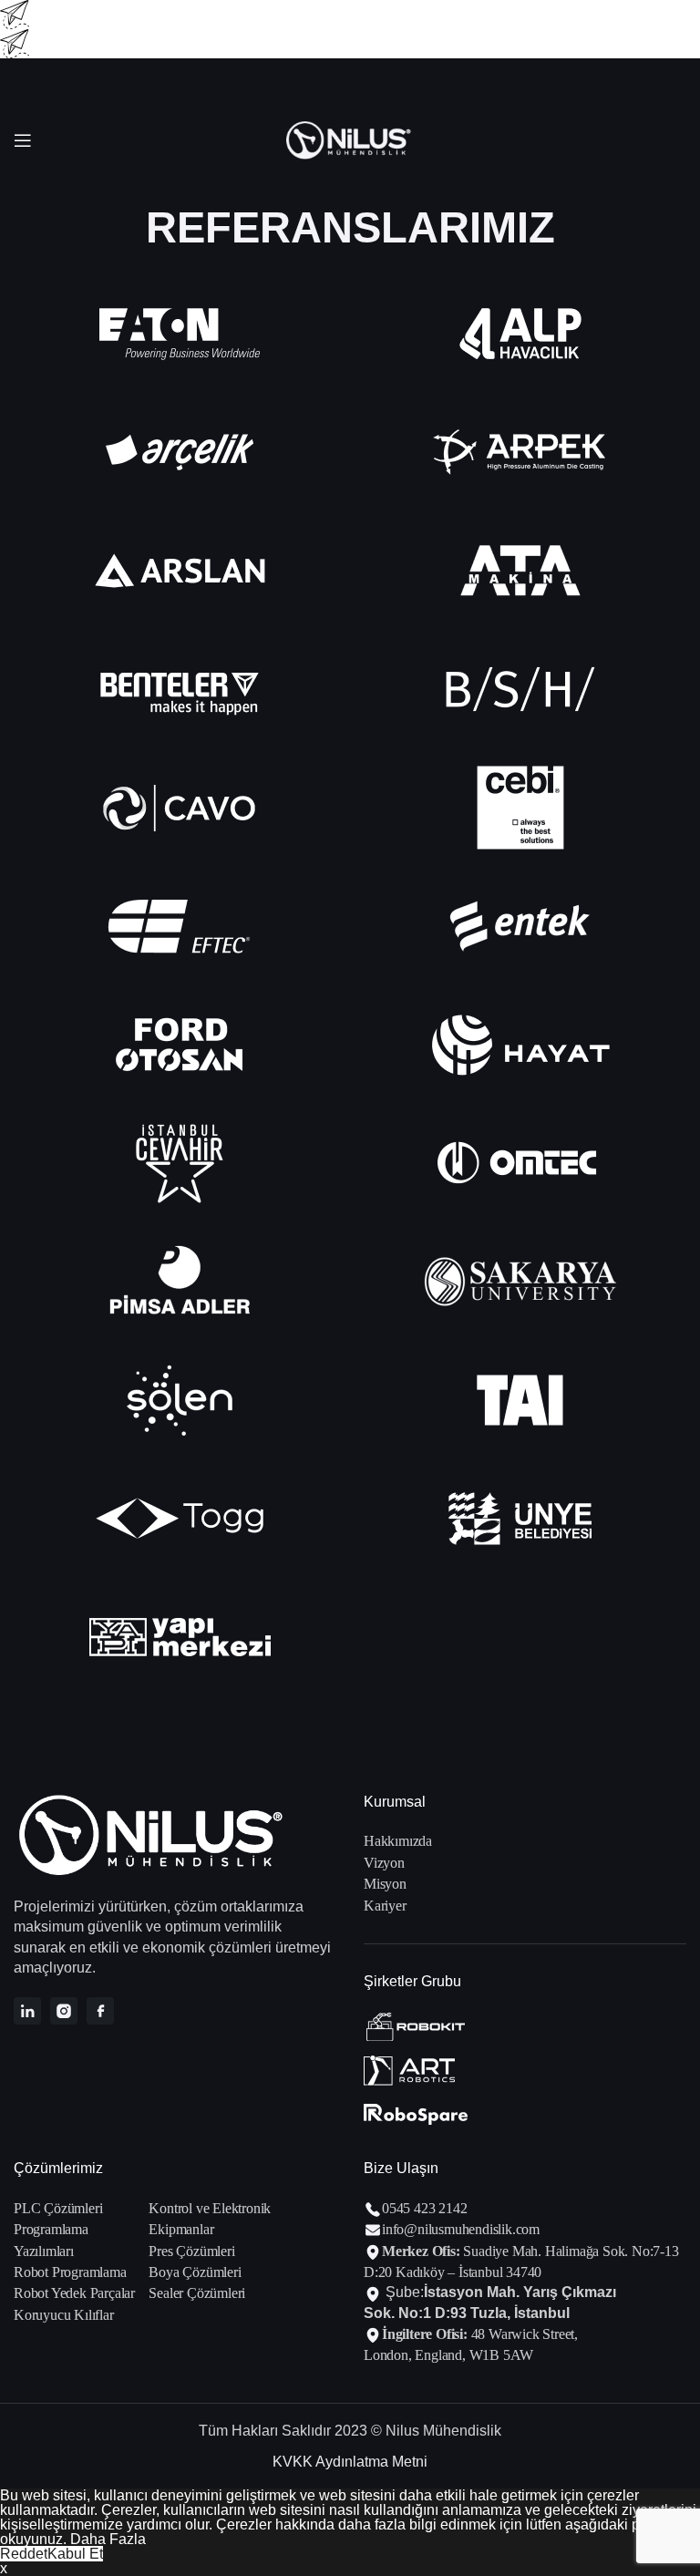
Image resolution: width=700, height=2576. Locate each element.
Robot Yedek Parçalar (74, 2293)
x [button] (4, 2568)
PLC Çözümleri (58, 2208)
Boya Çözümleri (195, 2272)
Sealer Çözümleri (197, 2293)
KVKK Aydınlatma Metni (350, 2462)
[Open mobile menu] (23, 140)
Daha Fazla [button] (108, 2539)
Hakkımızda (398, 1841)
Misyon (385, 1884)
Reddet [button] (24, 2554)
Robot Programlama (70, 2272)
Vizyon (384, 1863)
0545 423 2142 (424, 2208)
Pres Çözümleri (191, 2251)
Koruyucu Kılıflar (64, 2315)
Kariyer (385, 1906)
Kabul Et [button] (75, 2554)
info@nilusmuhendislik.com (461, 2229)
